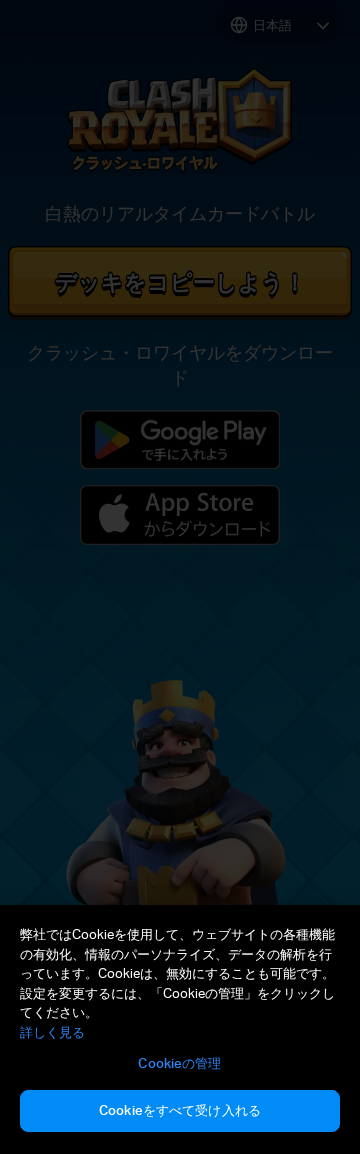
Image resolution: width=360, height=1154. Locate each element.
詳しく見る (52, 1032)
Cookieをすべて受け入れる (180, 1110)
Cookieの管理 (179, 1063)
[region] (180, 1029)
